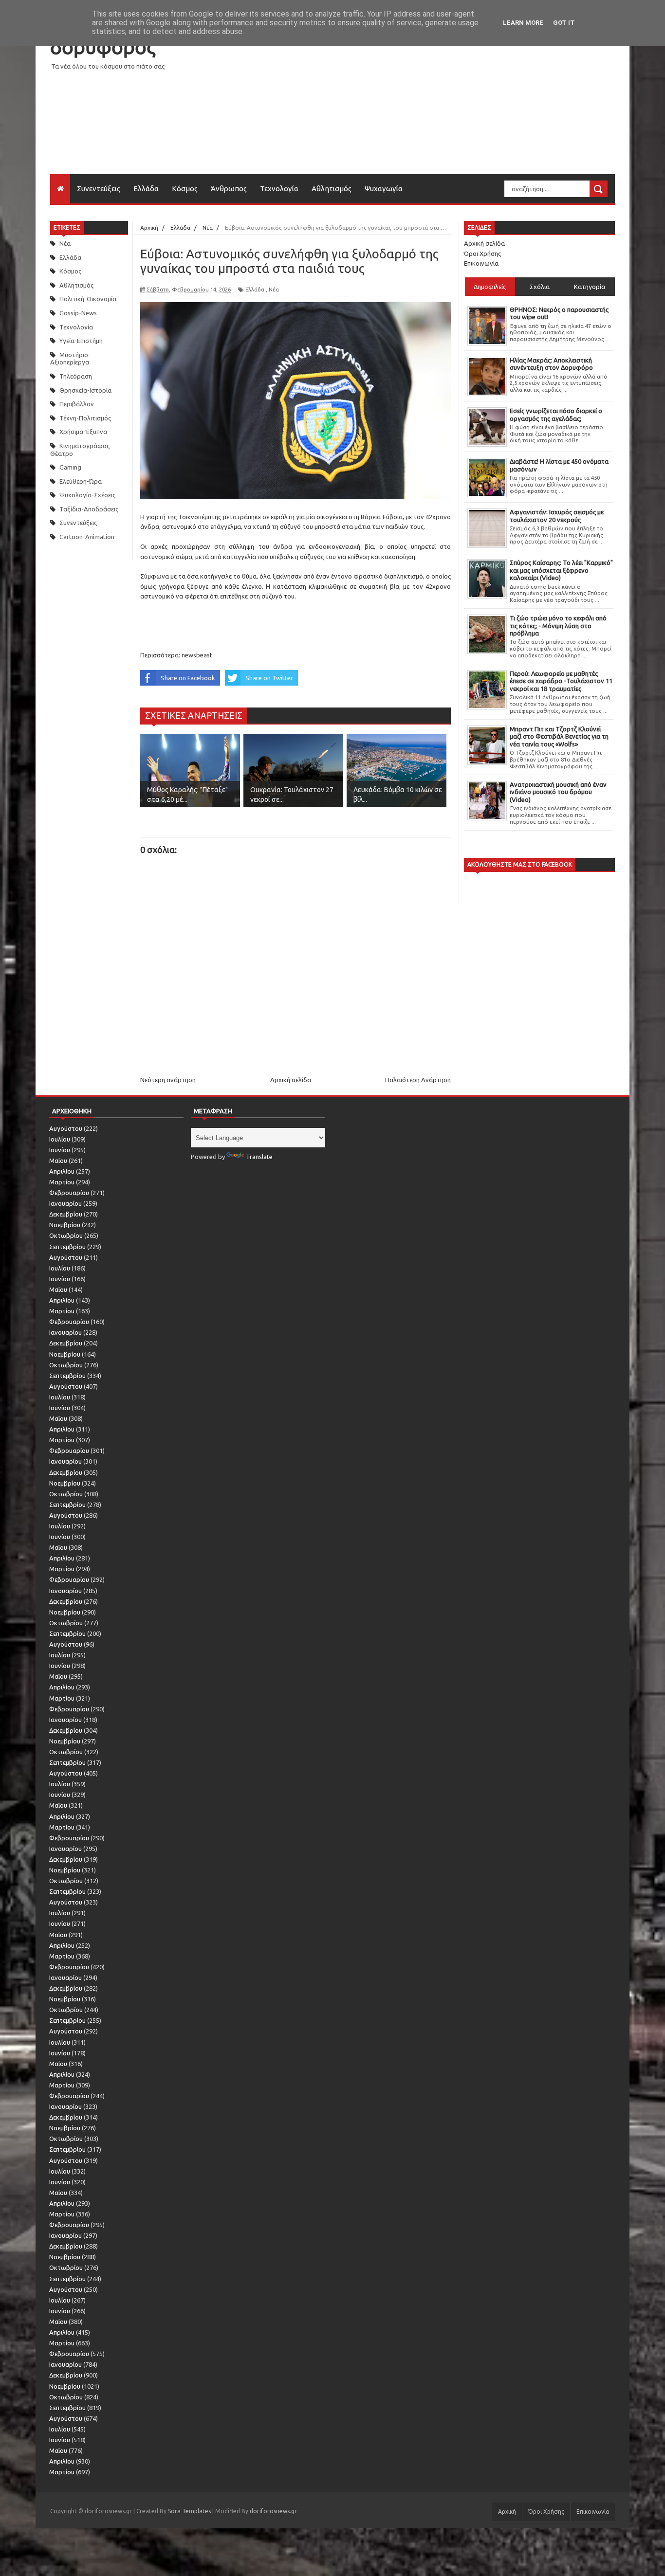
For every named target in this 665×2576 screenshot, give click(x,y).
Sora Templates (189, 2511)
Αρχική (507, 2512)
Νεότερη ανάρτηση (168, 1080)
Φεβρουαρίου (69, 1193)
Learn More (523, 23)
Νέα (65, 243)
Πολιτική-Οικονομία (88, 299)
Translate (259, 1157)
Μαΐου (58, 1161)
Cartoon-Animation (87, 537)
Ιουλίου (60, 1139)
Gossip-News (78, 313)
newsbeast (197, 655)
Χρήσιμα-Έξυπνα (83, 432)
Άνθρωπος (229, 189)
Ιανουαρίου (65, 1203)
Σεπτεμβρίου (67, 1247)
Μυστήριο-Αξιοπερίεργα (70, 359)
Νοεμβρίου (65, 1225)
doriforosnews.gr (273, 2511)
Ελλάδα (146, 189)
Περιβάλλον (77, 404)
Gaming (70, 467)
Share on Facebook (188, 678)
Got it (564, 23)
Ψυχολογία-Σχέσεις (87, 495)
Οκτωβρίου (66, 1235)
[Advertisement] (438, 106)
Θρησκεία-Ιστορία (85, 390)
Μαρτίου (62, 1182)
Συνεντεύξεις (99, 189)
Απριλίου (62, 1171)
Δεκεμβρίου (66, 1214)
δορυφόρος (103, 47)
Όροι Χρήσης (482, 254)
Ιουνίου (60, 1150)
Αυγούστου (66, 1128)
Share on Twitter (269, 678)
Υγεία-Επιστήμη (81, 341)
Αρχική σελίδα (291, 1080)
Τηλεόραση (76, 376)
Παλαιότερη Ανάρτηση (418, 1080)
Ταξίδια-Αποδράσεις (89, 509)
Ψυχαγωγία (384, 189)
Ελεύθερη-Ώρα (81, 481)
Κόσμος (185, 189)
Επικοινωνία (481, 263)
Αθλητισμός (332, 189)
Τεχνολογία (279, 189)
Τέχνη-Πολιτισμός (85, 418)
